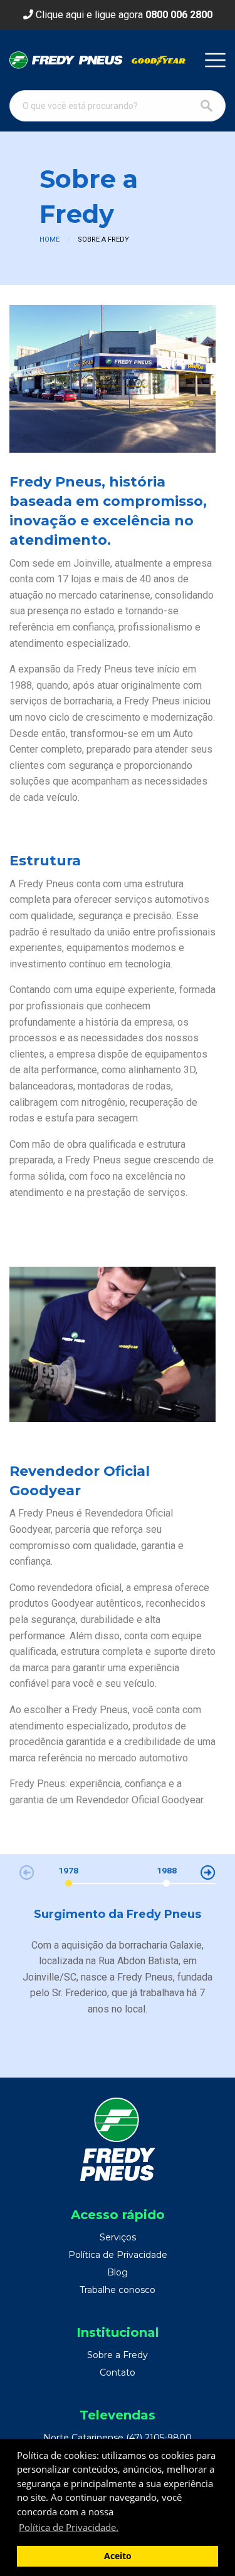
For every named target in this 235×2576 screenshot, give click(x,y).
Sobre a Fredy (118, 2355)
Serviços (118, 2237)
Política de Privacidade (118, 2255)
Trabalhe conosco (118, 2290)
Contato (118, 2372)
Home (50, 240)
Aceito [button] (118, 2556)
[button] (208, 1872)
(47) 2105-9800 (159, 2438)
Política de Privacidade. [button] (69, 2527)
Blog (118, 2272)
